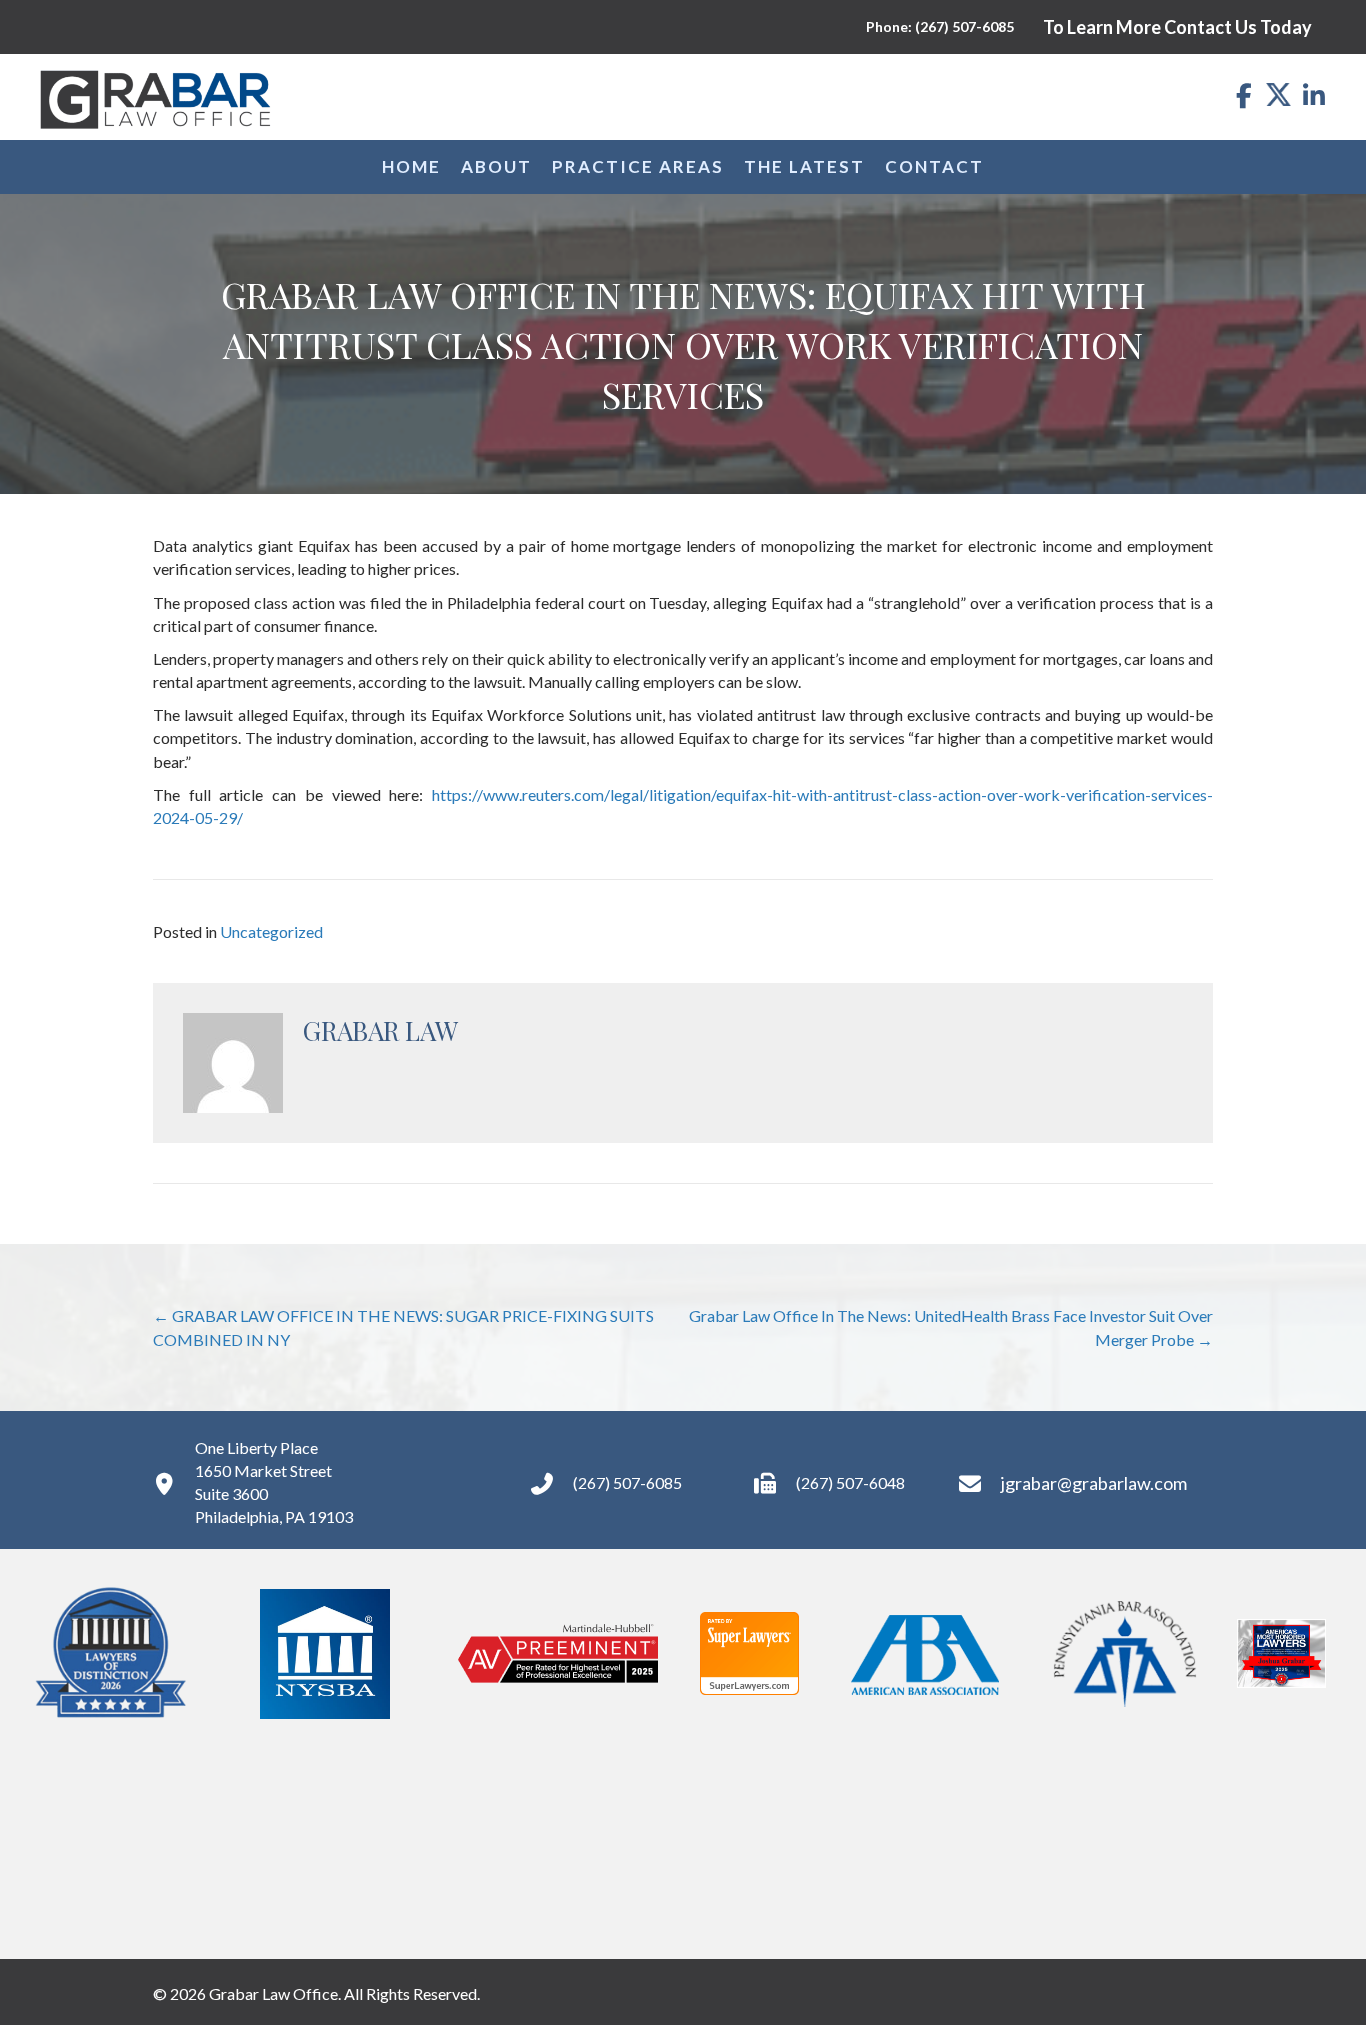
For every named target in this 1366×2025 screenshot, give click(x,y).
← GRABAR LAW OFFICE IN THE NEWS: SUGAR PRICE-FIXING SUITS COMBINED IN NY (403, 1327)
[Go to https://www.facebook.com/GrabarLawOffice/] (1243, 96)
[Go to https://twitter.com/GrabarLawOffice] (1278, 94)
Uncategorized (271, 931)
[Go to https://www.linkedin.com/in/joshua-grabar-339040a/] (1313, 96)
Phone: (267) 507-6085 (940, 26)
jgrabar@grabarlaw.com (1094, 1483)
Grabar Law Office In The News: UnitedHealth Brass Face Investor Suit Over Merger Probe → (951, 1327)
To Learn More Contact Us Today (1177, 27)
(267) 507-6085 (627, 1482)
